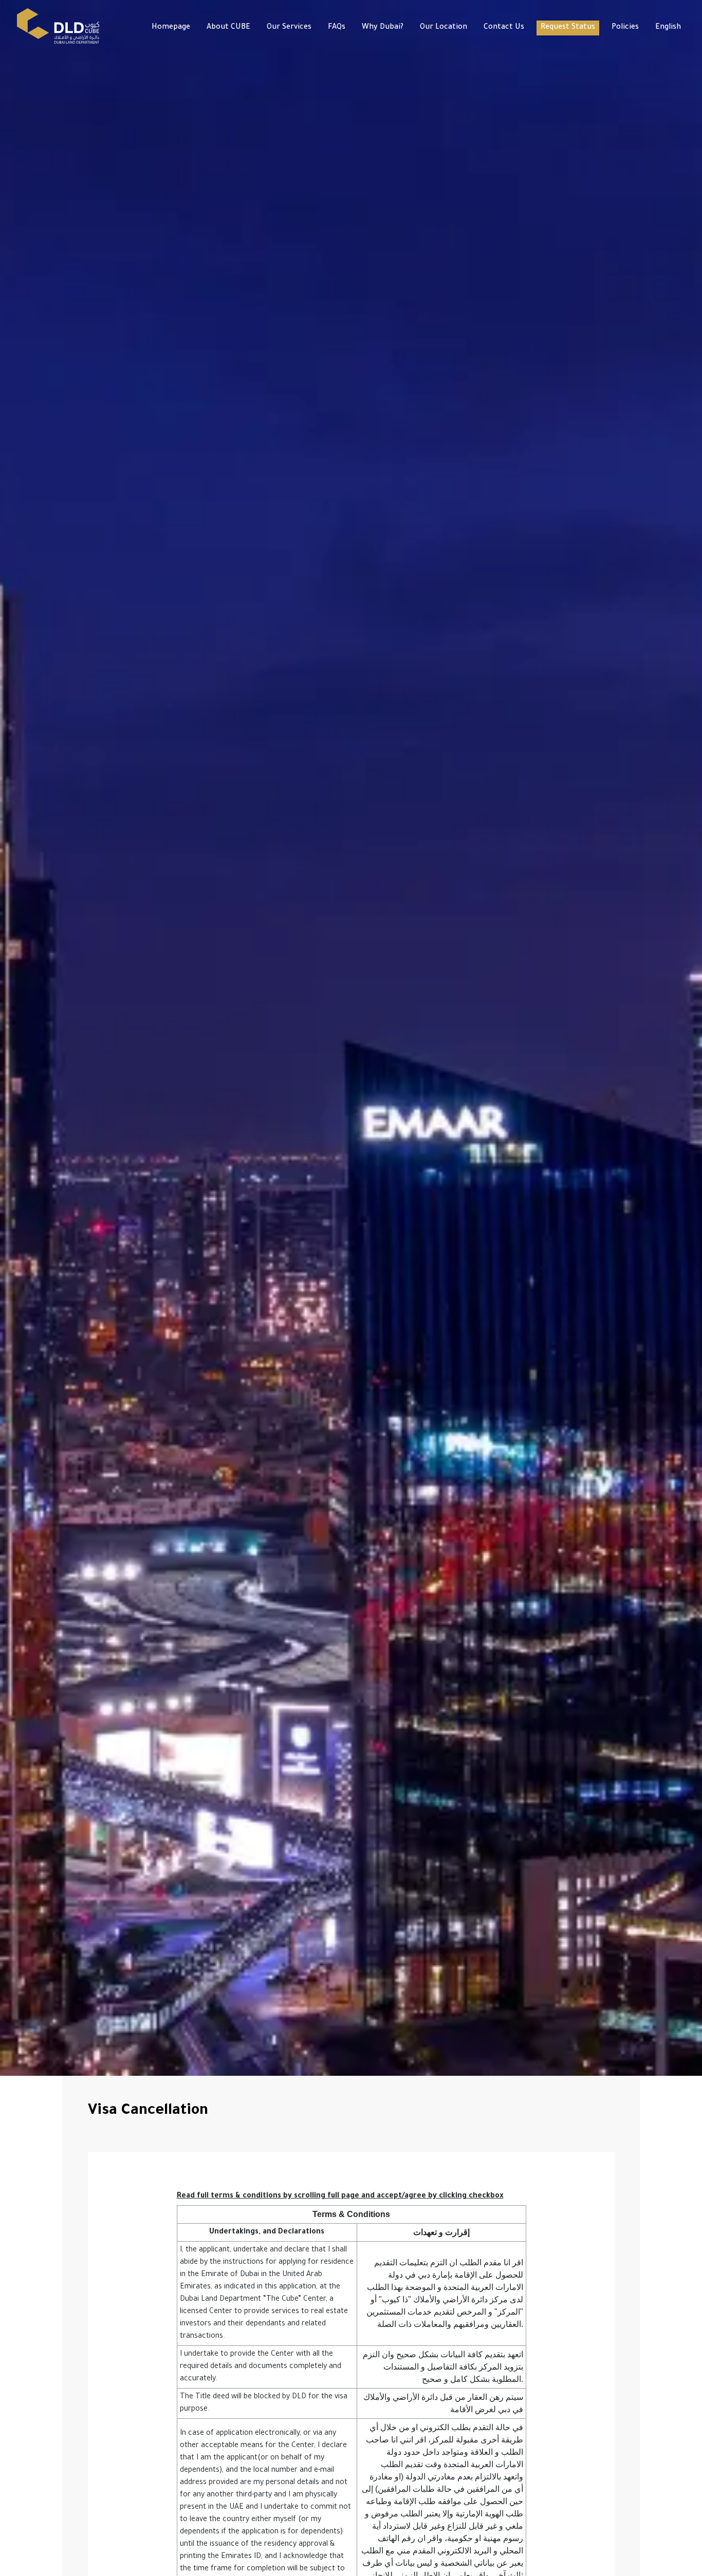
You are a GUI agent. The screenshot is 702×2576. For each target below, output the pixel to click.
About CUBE (228, 28)
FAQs (337, 28)
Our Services (289, 28)
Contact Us (504, 28)
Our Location (444, 28)
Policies (625, 28)
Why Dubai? (383, 28)
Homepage (171, 28)
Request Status (568, 28)
